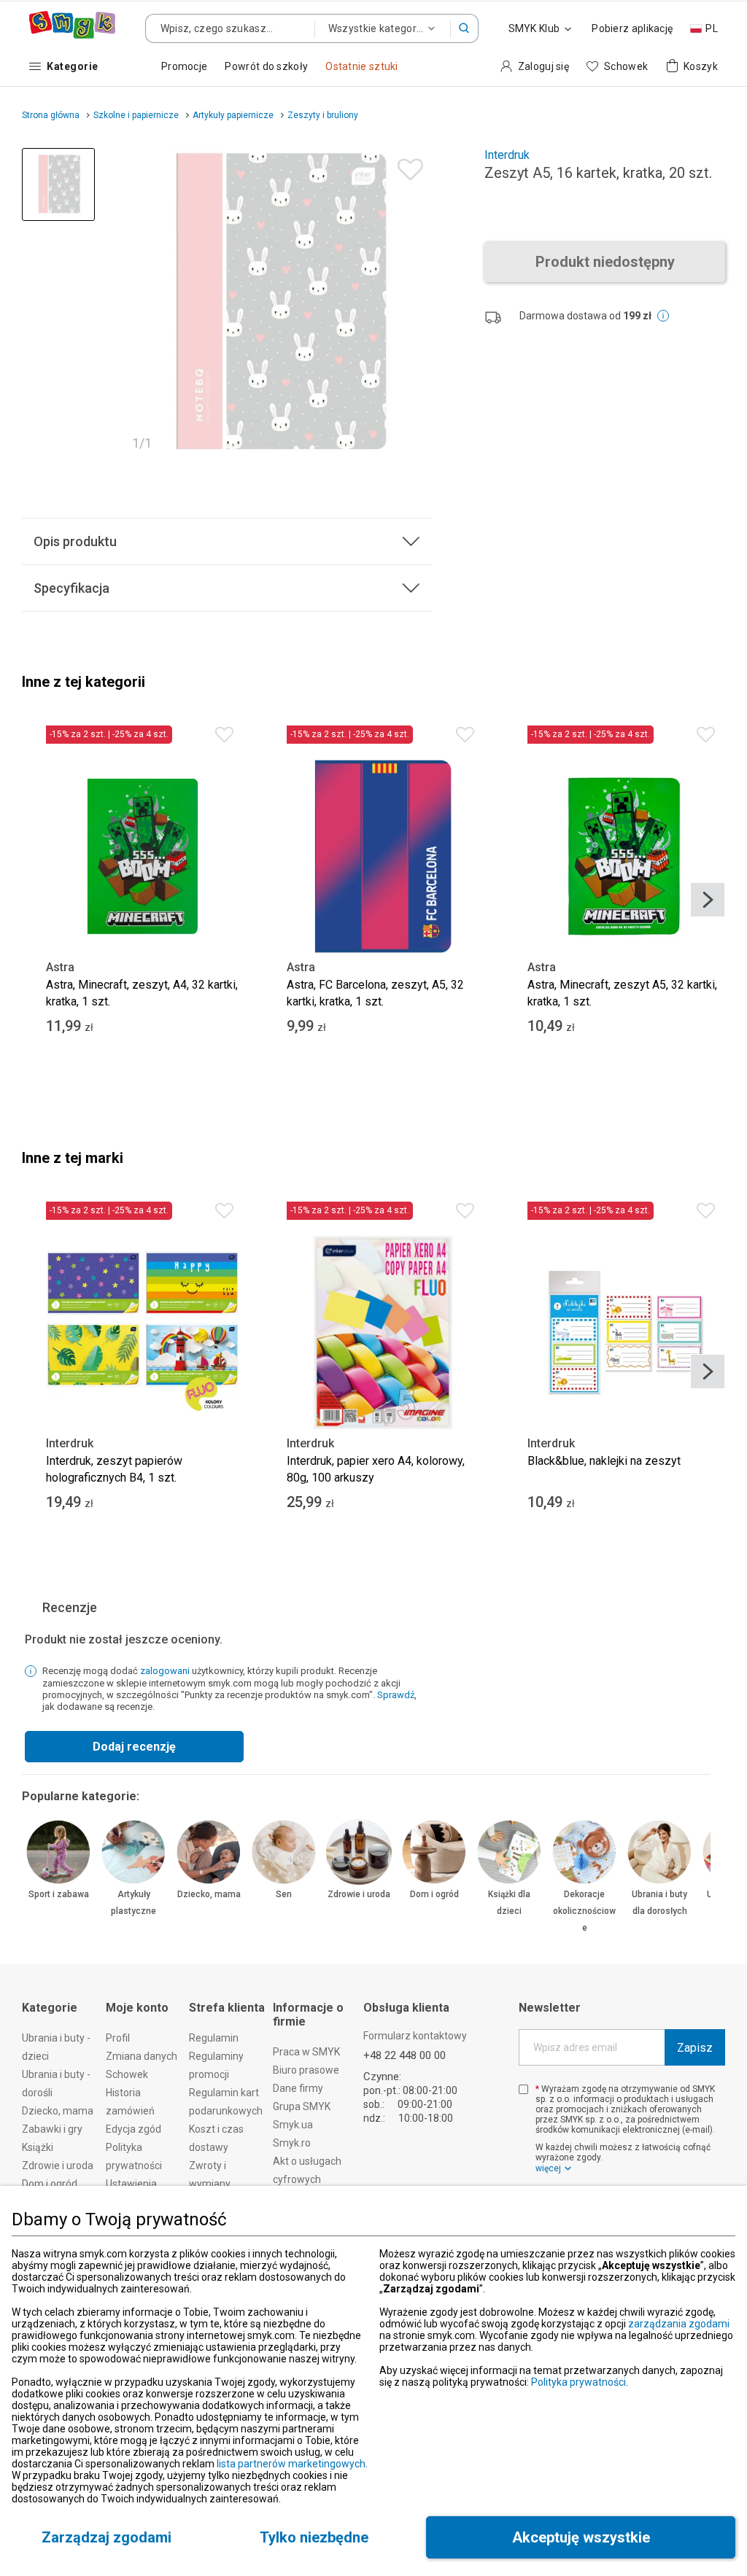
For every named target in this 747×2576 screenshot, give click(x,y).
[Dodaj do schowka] (407, 166)
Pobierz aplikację (632, 28)
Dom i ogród (434, 1894)
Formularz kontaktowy (415, 2036)
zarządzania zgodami (679, 2324)
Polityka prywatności (578, 2382)
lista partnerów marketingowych (291, 2464)
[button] (465, 28)
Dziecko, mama (209, 1894)
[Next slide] (708, 900)
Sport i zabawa (59, 1894)
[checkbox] (523, 2089)
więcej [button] (548, 2168)
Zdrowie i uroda (359, 1894)
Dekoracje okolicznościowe (584, 1911)
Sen (284, 1894)
